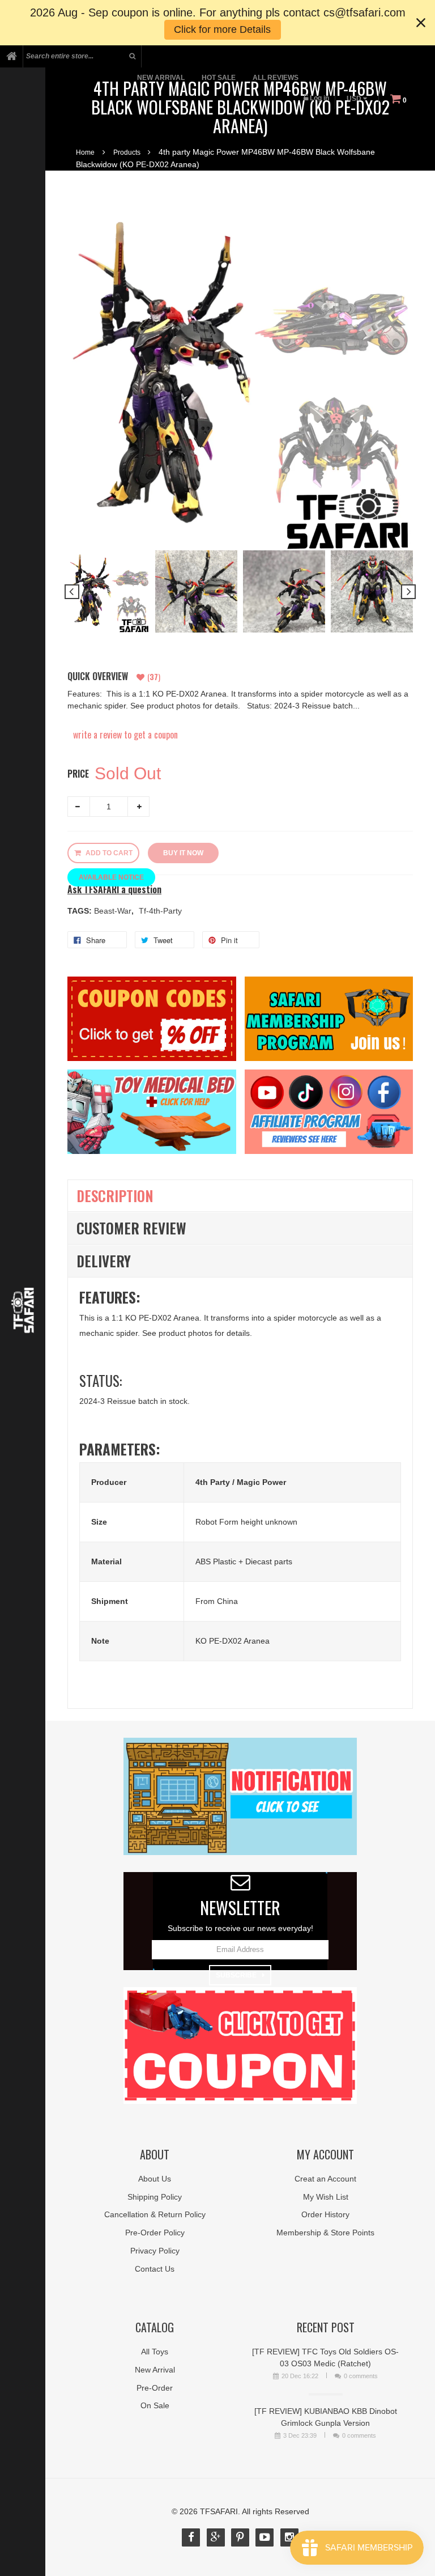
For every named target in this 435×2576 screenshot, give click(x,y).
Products (127, 152)
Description (115, 1196)
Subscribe (236, 1975)
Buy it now (183, 853)
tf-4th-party (160, 911)
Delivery (104, 1261)
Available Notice (111, 877)
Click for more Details (222, 29)
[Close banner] (421, 23)
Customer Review (131, 1228)
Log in (319, 98)
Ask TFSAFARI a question (114, 890)
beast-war (114, 911)
